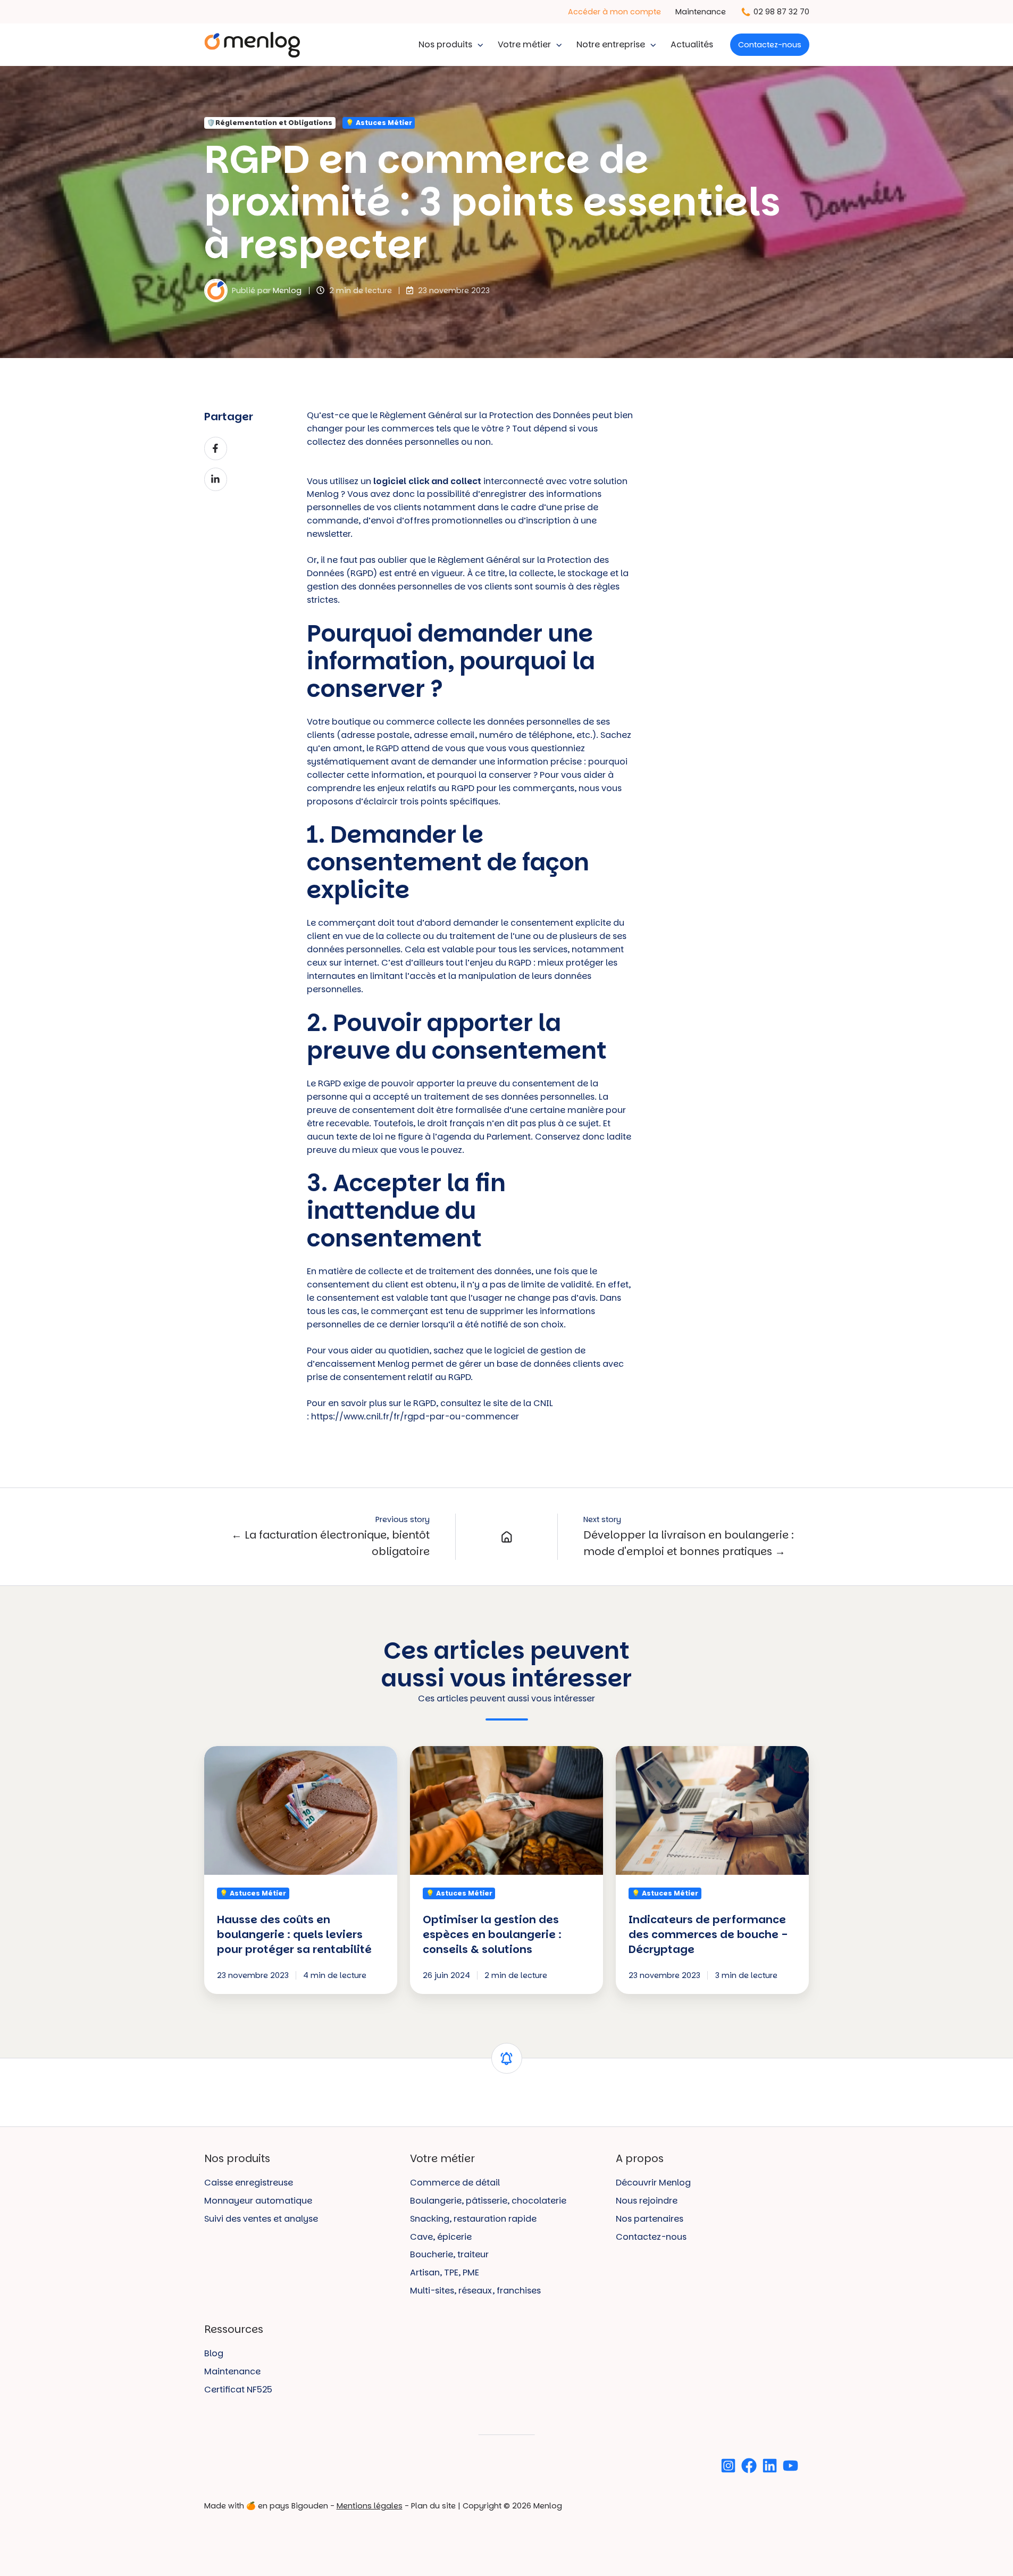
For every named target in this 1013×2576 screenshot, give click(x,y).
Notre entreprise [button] (611, 44)
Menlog (287, 290)
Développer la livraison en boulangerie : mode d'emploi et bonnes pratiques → (689, 1543)
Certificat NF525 (238, 2390)
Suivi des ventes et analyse (261, 2219)
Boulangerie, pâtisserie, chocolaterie (488, 2201)
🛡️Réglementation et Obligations (270, 123)
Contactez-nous (770, 45)
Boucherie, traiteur (449, 2254)
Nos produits (445, 44)
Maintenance (701, 12)
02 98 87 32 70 (781, 12)
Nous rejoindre (647, 2201)
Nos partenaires (650, 2219)
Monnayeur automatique (258, 2201)
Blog (214, 2353)
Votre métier (524, 44)
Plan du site (433, 2506)
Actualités (692, 44)
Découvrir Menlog (653, 2183)
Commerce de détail (455, 2183)
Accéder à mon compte (614, 12)
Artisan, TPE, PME (445, 2272)
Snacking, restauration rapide (473, 2219)
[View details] (728, 2466)
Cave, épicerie (441, 2237)
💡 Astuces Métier (379, 123)
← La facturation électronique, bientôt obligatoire (330, 1543)
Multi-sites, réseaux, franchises (475, 2291)
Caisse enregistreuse (249, 2183)
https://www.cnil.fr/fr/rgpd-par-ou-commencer (415, 1416)
